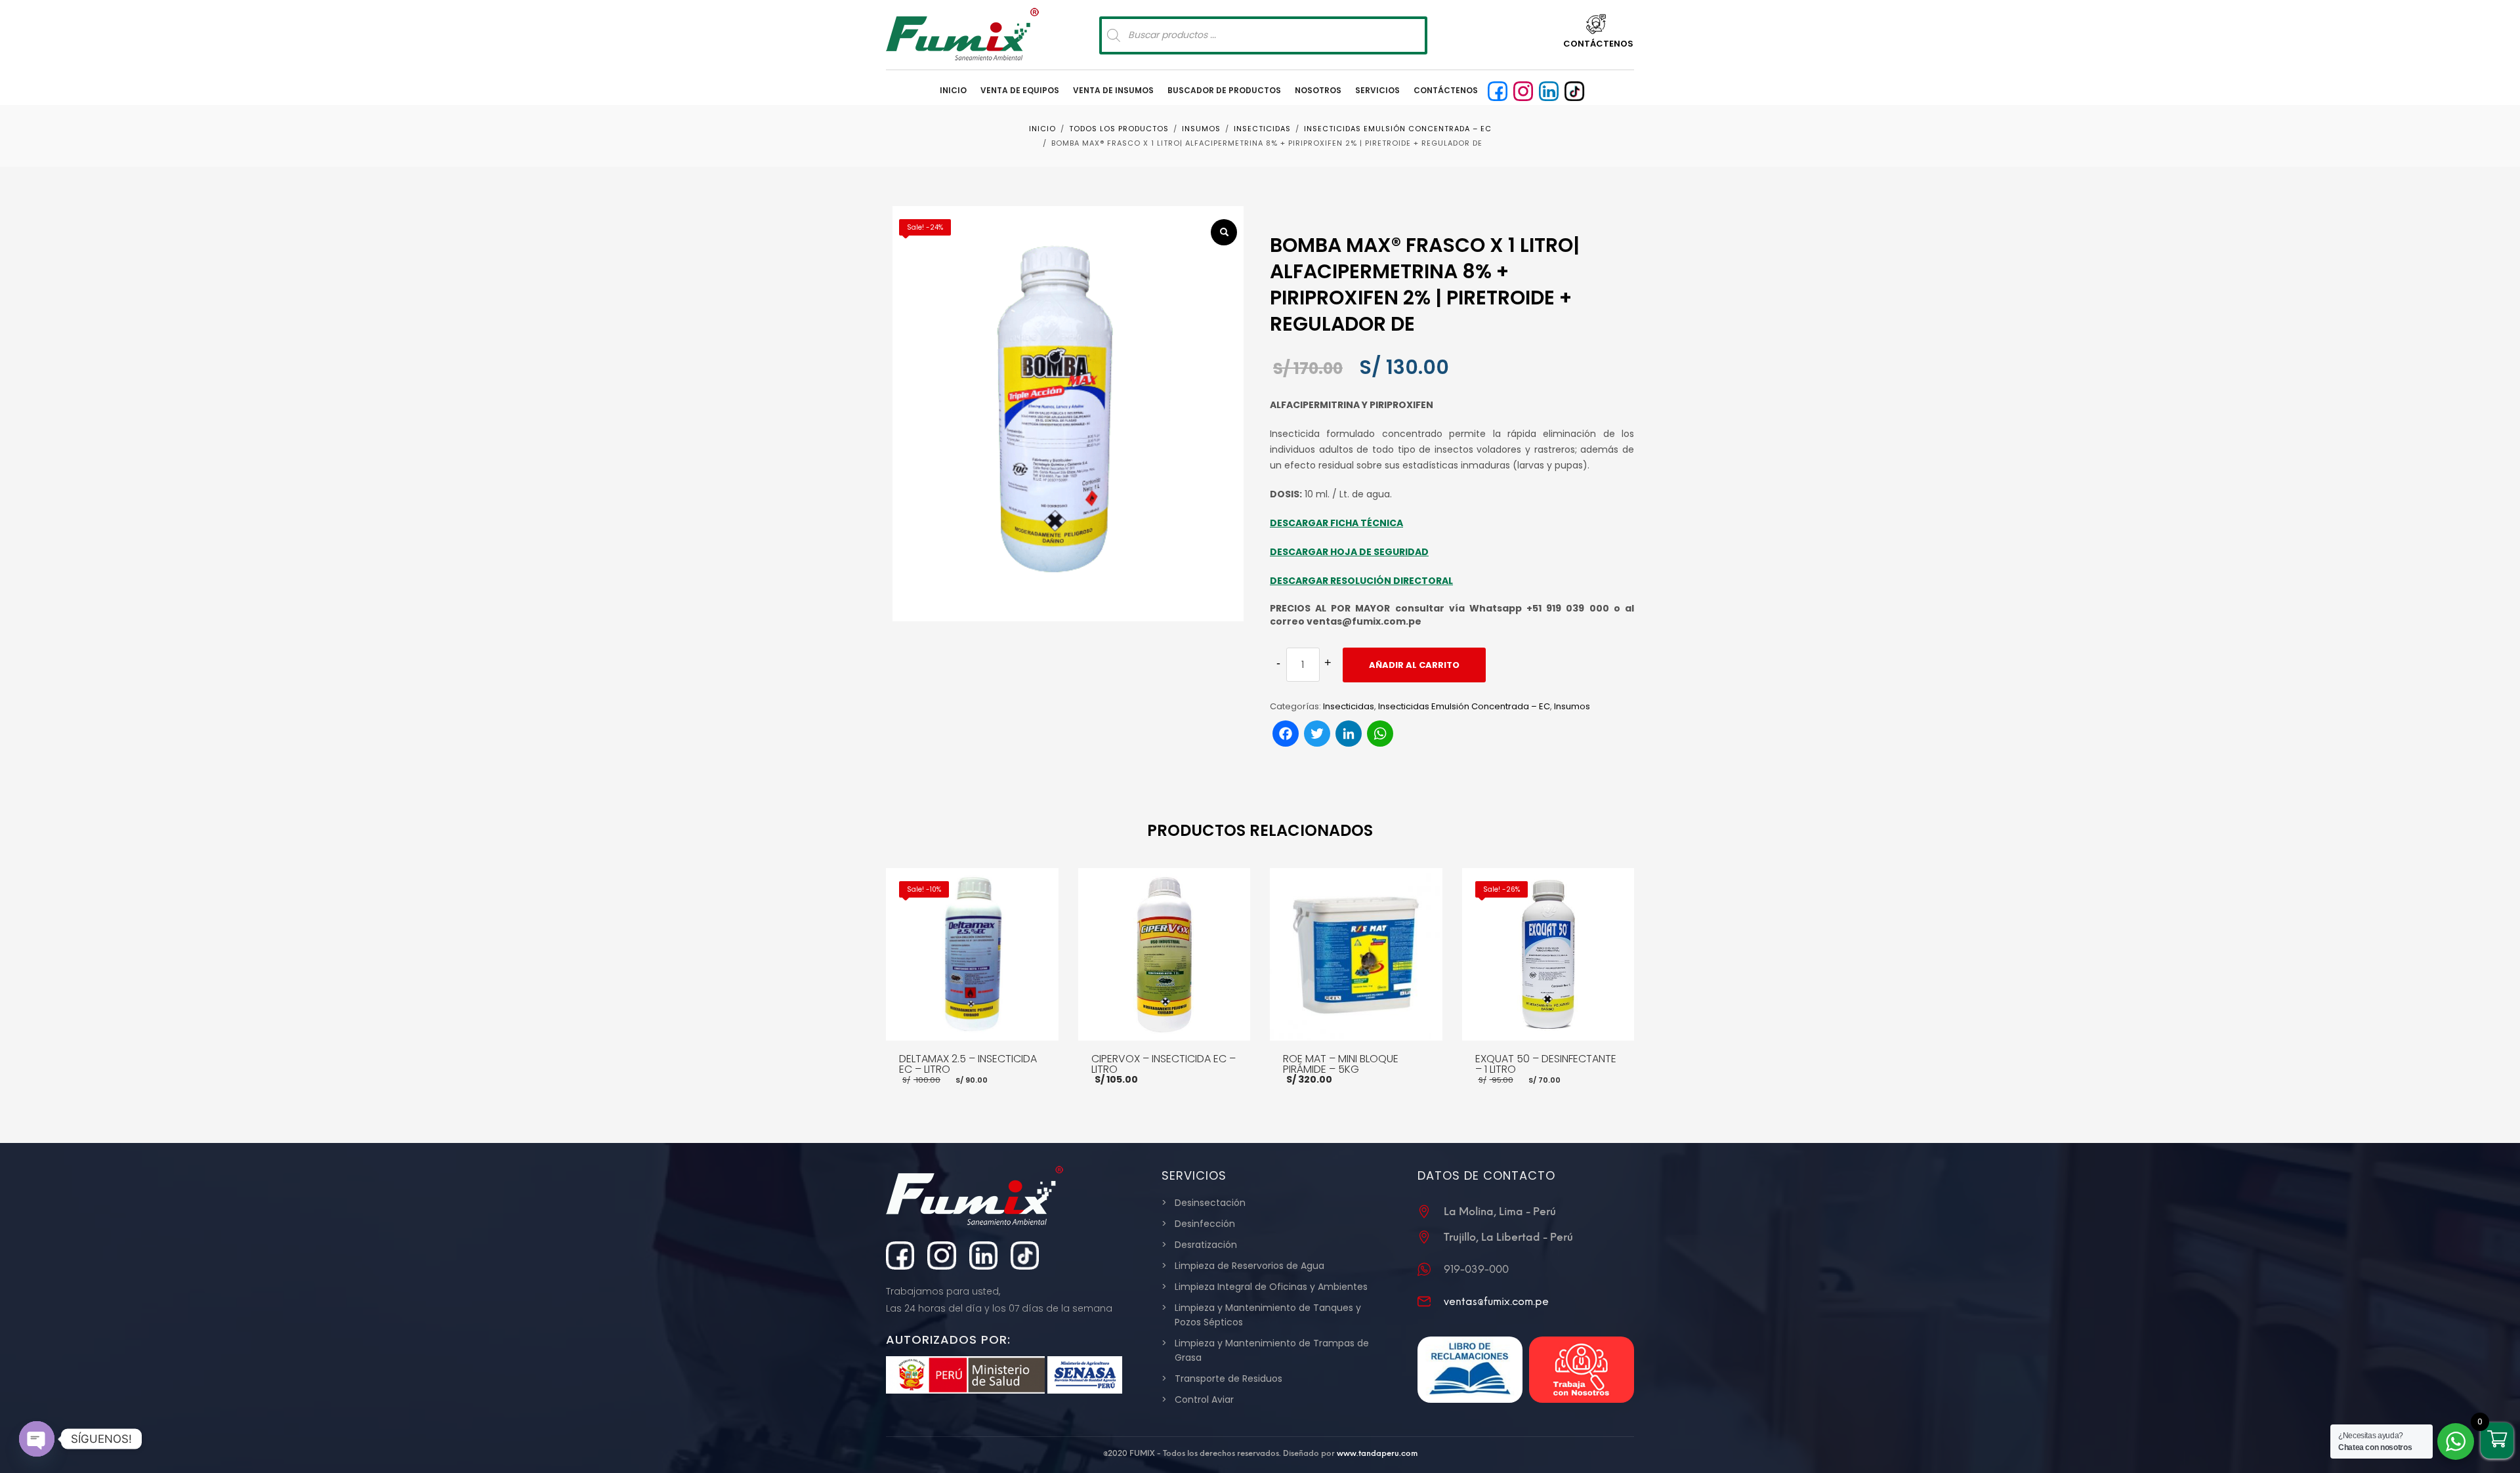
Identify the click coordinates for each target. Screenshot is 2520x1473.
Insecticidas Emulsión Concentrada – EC (1464, 706)
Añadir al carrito (1414, 665)
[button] (1224, 232)
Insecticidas (1349, 706)
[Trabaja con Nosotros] (1582, 1370)
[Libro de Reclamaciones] (1470, 1370)
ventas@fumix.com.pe (1496, 1301)
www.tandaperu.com (1377, 1453)
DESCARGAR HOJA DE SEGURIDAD (1349, 552)
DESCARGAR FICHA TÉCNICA (1336, 523)
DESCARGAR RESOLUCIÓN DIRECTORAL (1361, 581)
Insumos (1572, 706)
